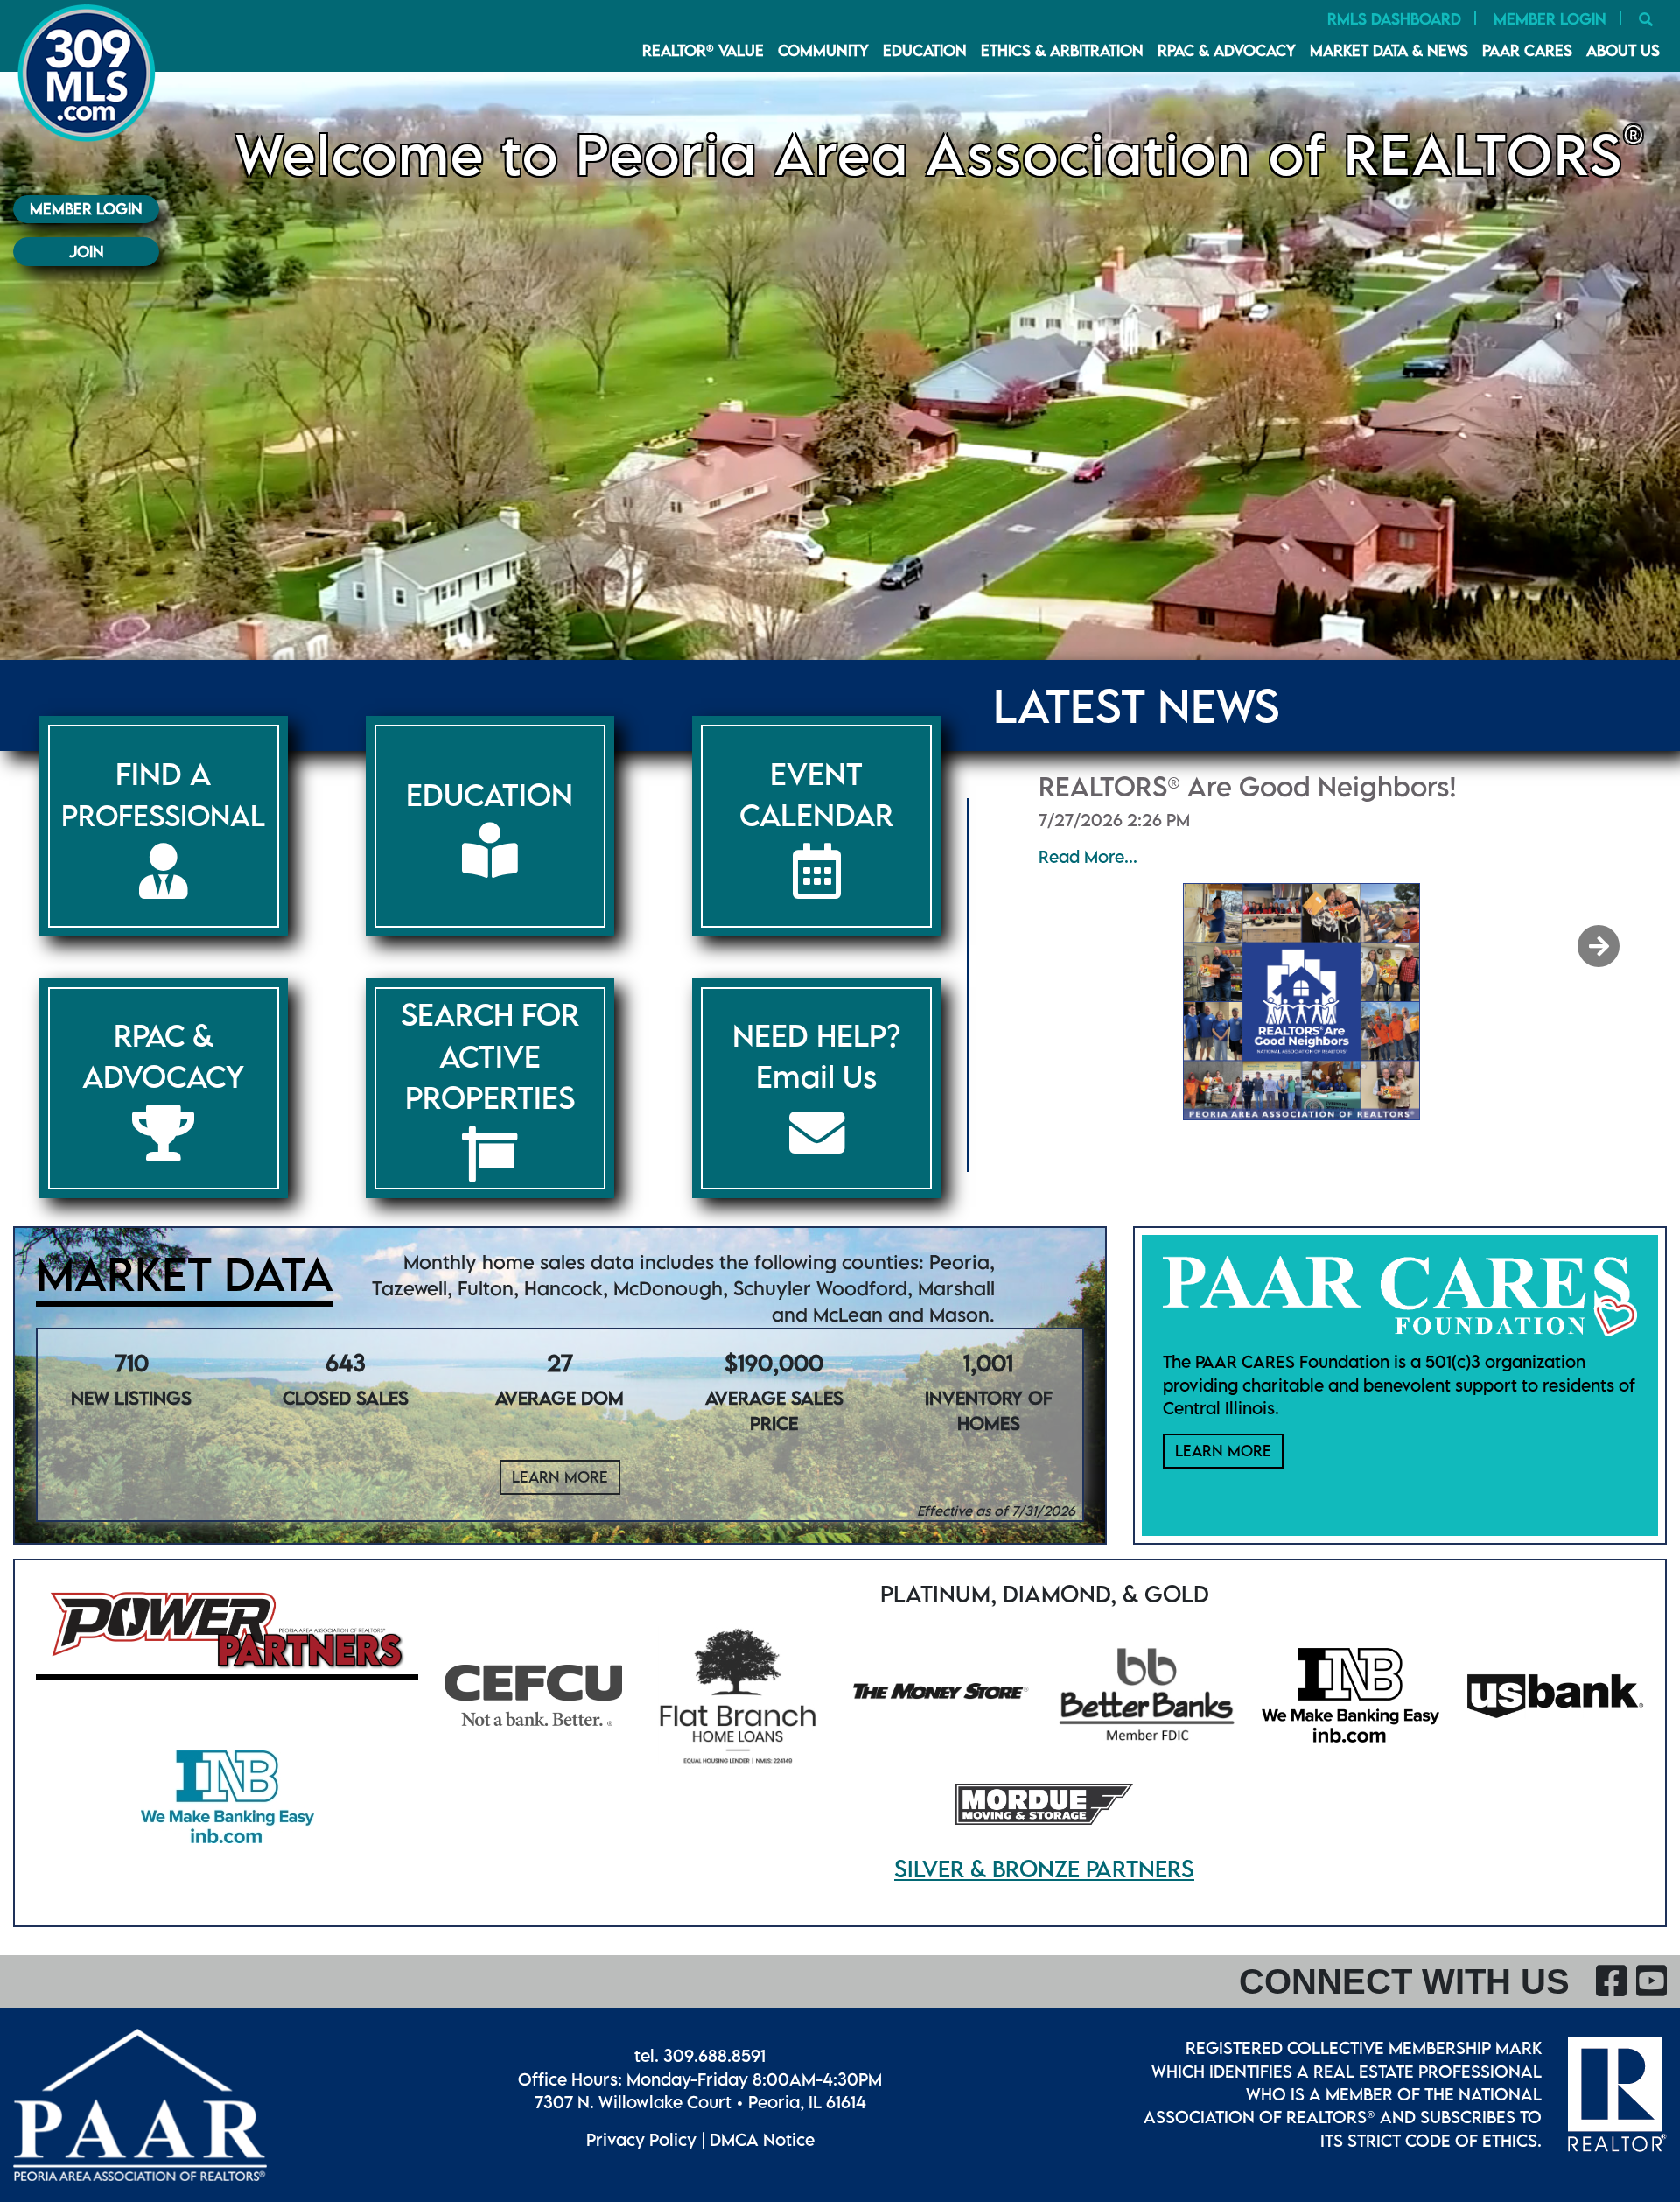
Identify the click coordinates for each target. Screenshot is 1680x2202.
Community (823, 50)
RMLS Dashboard (1394, 19)
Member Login (1550, 19)
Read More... (1088, 856)
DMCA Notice (762, 2139)
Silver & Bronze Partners (1044, 1869)
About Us (1623, 50)
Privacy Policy (641, 2139)
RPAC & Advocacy (1227, 50)
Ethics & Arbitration (1062, 50)
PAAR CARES (1527, 50)
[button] (1600, 946)
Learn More (560, 1477)
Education (925, 50)
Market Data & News (1389, 50)
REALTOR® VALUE (703, 50)
